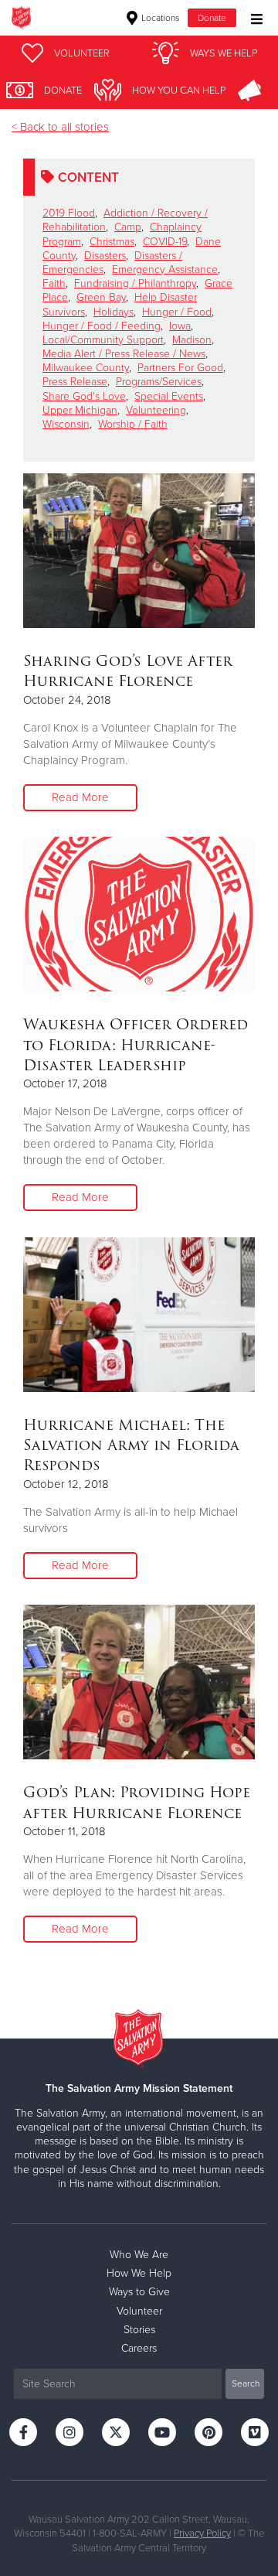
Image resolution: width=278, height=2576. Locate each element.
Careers (139, 2348)
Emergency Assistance (165, 270)
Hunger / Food (177, 312)
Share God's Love (84, 396)
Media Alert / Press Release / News (124, 354)
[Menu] (253, 17)
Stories (139, 2330)
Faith (54, 283)
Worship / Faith (133, 424)
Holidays (114, 312)
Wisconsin (66, 424)
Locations (159, 18)
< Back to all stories (60, 127)
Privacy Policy (202, 2533)
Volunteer (139, 2311)
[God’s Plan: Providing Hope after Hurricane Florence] (139, 1682)
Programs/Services (159, 382)
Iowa (180, 326)
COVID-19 (165, 242)
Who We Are (139, 2255)
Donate (212, 18)
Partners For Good (180, 368)
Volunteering (156, 410)
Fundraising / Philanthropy (135, 283)
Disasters (105, 256)
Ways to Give (139, 2292)
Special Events (169, 396)
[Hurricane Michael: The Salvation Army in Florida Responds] (139, 1315)
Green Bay (101, 297)
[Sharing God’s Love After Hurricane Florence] (139, 551)
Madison (192, 340)
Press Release (75, 382)
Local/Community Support (103, 340)
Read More (80, 797)
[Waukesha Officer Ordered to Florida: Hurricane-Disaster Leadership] (139, 914)
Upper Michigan (80, 410)
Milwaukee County (86, 368)
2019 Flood (69, 213)
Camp (128, 227)
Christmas (112, 242)
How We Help (139, 2273)
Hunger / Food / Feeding (102, 326)
